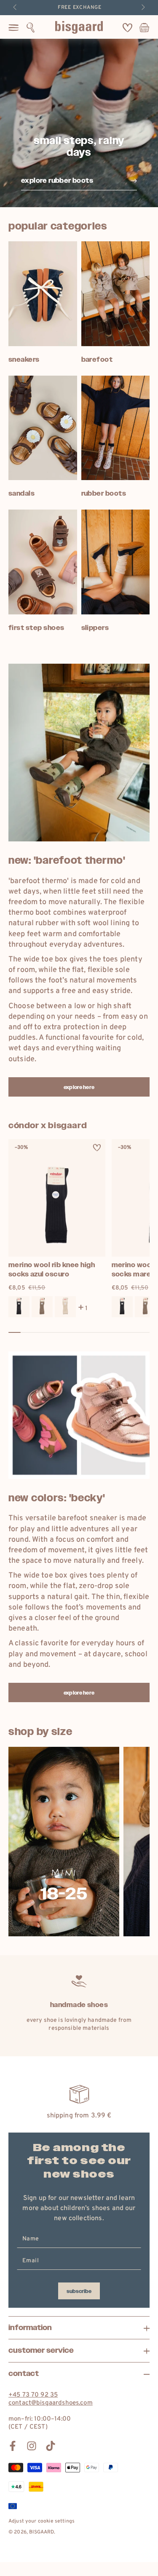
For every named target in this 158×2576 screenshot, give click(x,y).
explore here (79, 1087)
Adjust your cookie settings (42, 2521)
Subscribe (79, 2291)
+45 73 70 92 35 (33, 2395)
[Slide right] (142, 8)
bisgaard (42, 2532)
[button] (31, 27)
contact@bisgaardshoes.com (51, 2403)
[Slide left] (16, 8)
